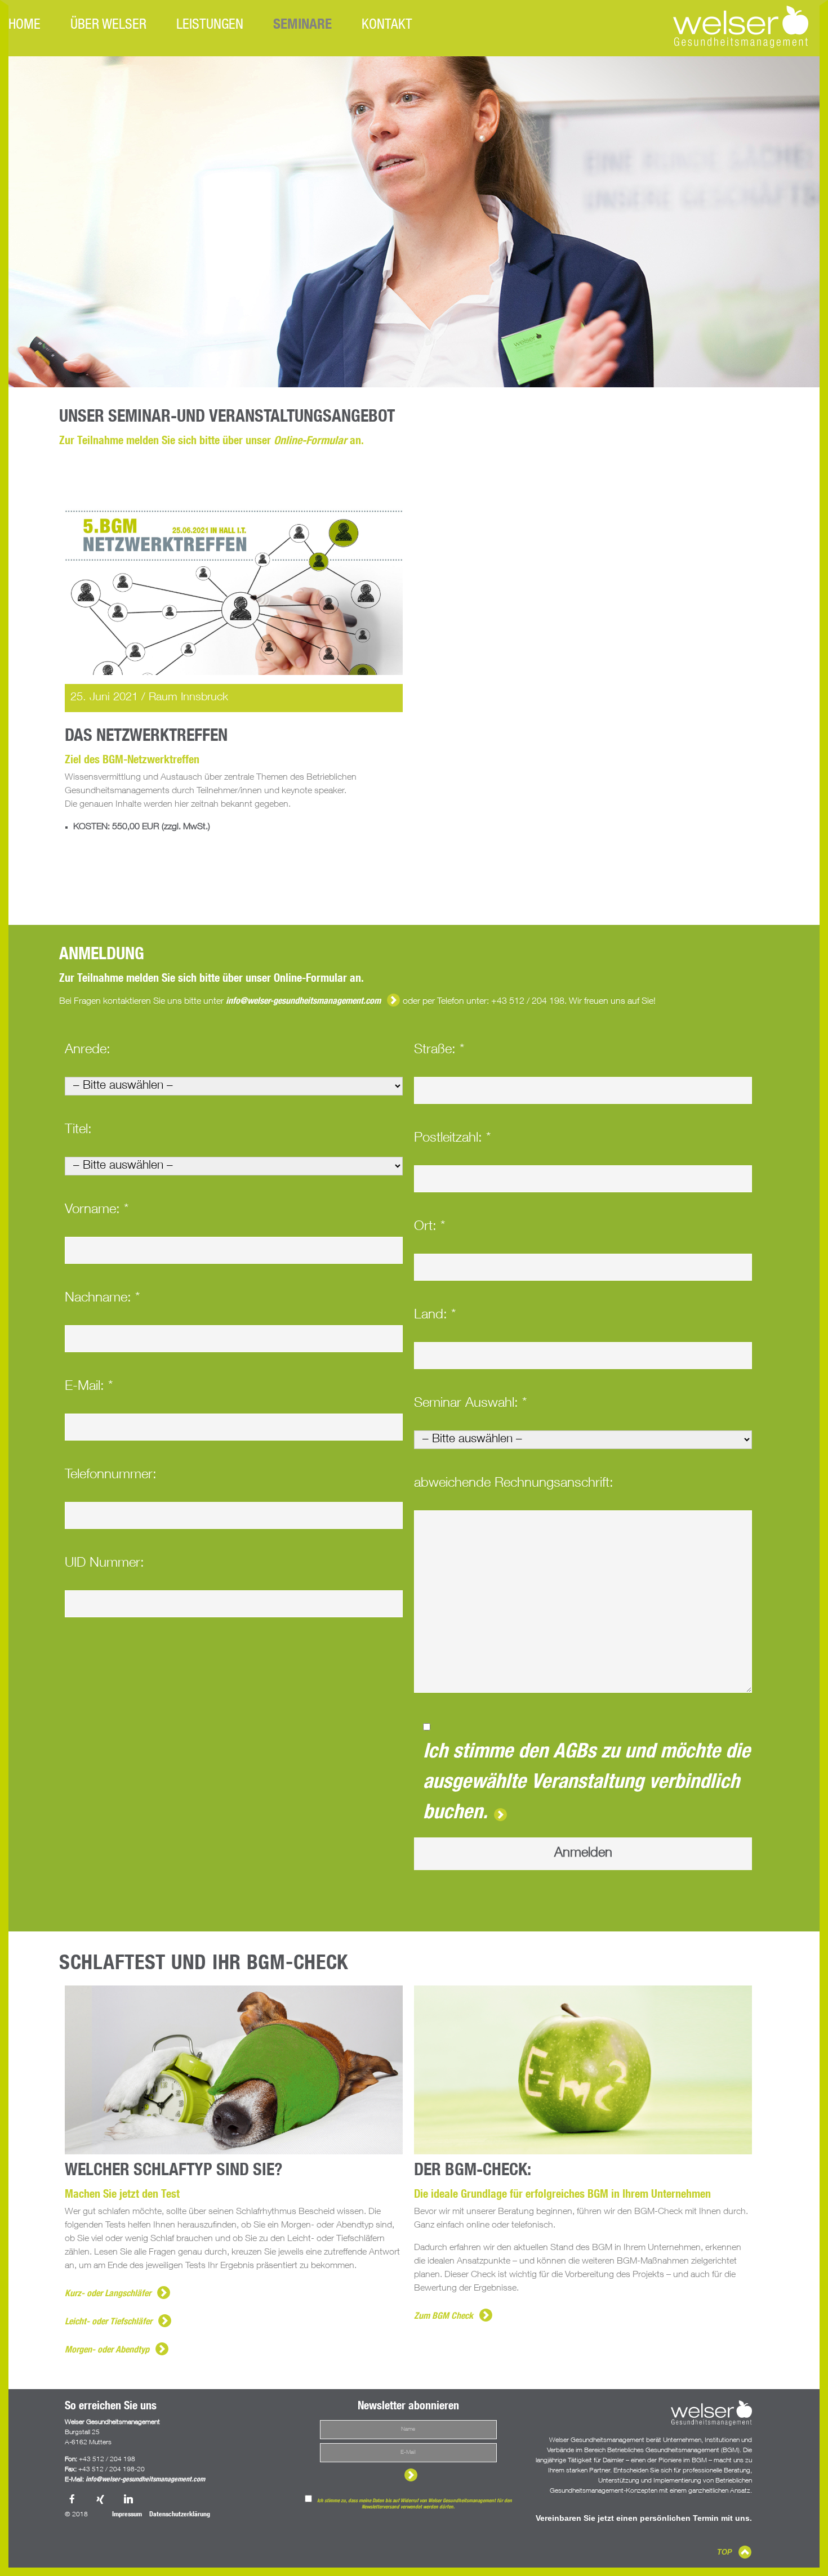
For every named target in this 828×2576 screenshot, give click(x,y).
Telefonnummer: (111, 1475)
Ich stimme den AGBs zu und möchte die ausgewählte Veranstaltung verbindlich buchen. (587, 1783)
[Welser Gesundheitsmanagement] (741, 27)
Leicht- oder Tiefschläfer (108, 2323)
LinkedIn (130, 2500)
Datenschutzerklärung (180, 2515)
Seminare (302, 26)
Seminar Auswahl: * (470, 1404)
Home (25, 26)
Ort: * (429, 1227)
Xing (101, 2500)
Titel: (78, 1130)
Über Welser (108, 26)
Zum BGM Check (444, 2317)
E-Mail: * (89, 1387)
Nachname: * (102, 1299)
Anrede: (88, 1050)
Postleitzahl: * (452, 1139)
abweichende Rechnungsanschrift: (514, 1484)
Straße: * (439, 1050)
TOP (725, 2552)
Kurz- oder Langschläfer (108, 2295)
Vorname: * (97, 1210)
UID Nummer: (104, 1564)
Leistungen (210, 26)
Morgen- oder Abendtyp (107, 2351)
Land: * (435, 1316)
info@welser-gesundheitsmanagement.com (303, 1002)
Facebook (73, 2500)
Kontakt (387, 26)
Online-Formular (310, 442)
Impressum (127, 2515)
